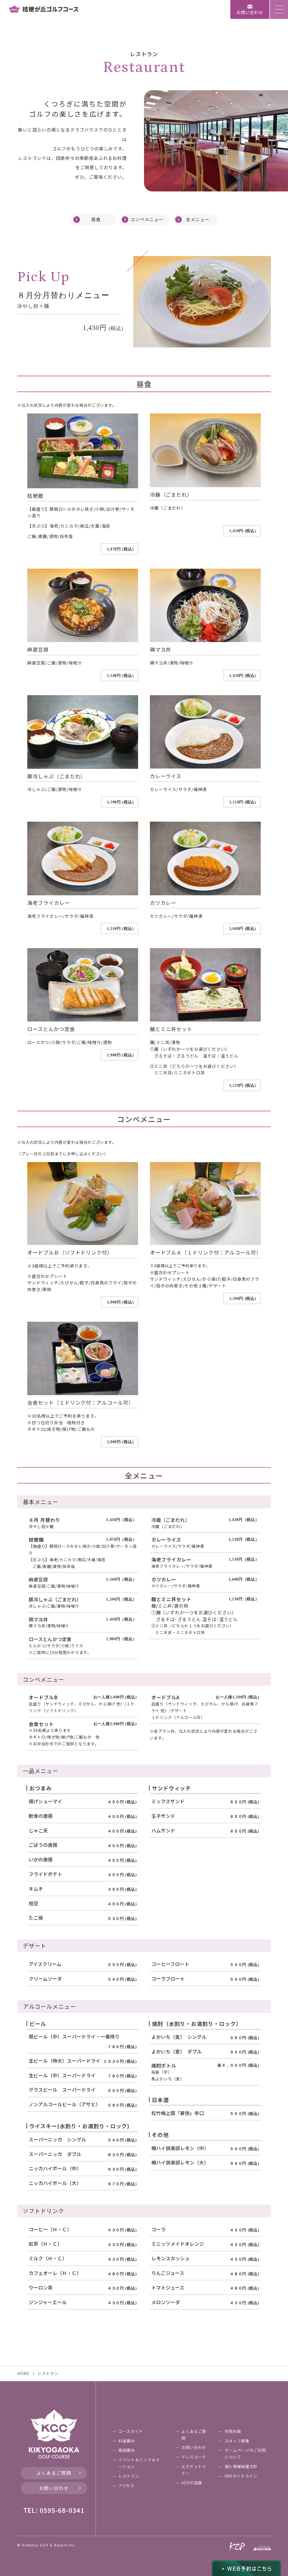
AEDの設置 (192, 2483)
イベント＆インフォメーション (139, 2463)
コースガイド (131, 2431)
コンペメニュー (147, 219)
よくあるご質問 (54, 2473)
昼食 (96, 219)
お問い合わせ (54, 2488)
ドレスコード (194, 2457)
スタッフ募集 (237, 2441)
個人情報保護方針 (241, 2466)
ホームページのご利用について (245, 2453)
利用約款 (233, 2431)
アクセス (127, 2485)
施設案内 (127, 2450)
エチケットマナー (194, 2470)
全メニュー (198, 219)
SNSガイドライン (241, 2476)
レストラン (129, 2476)
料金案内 (127, 2441)
